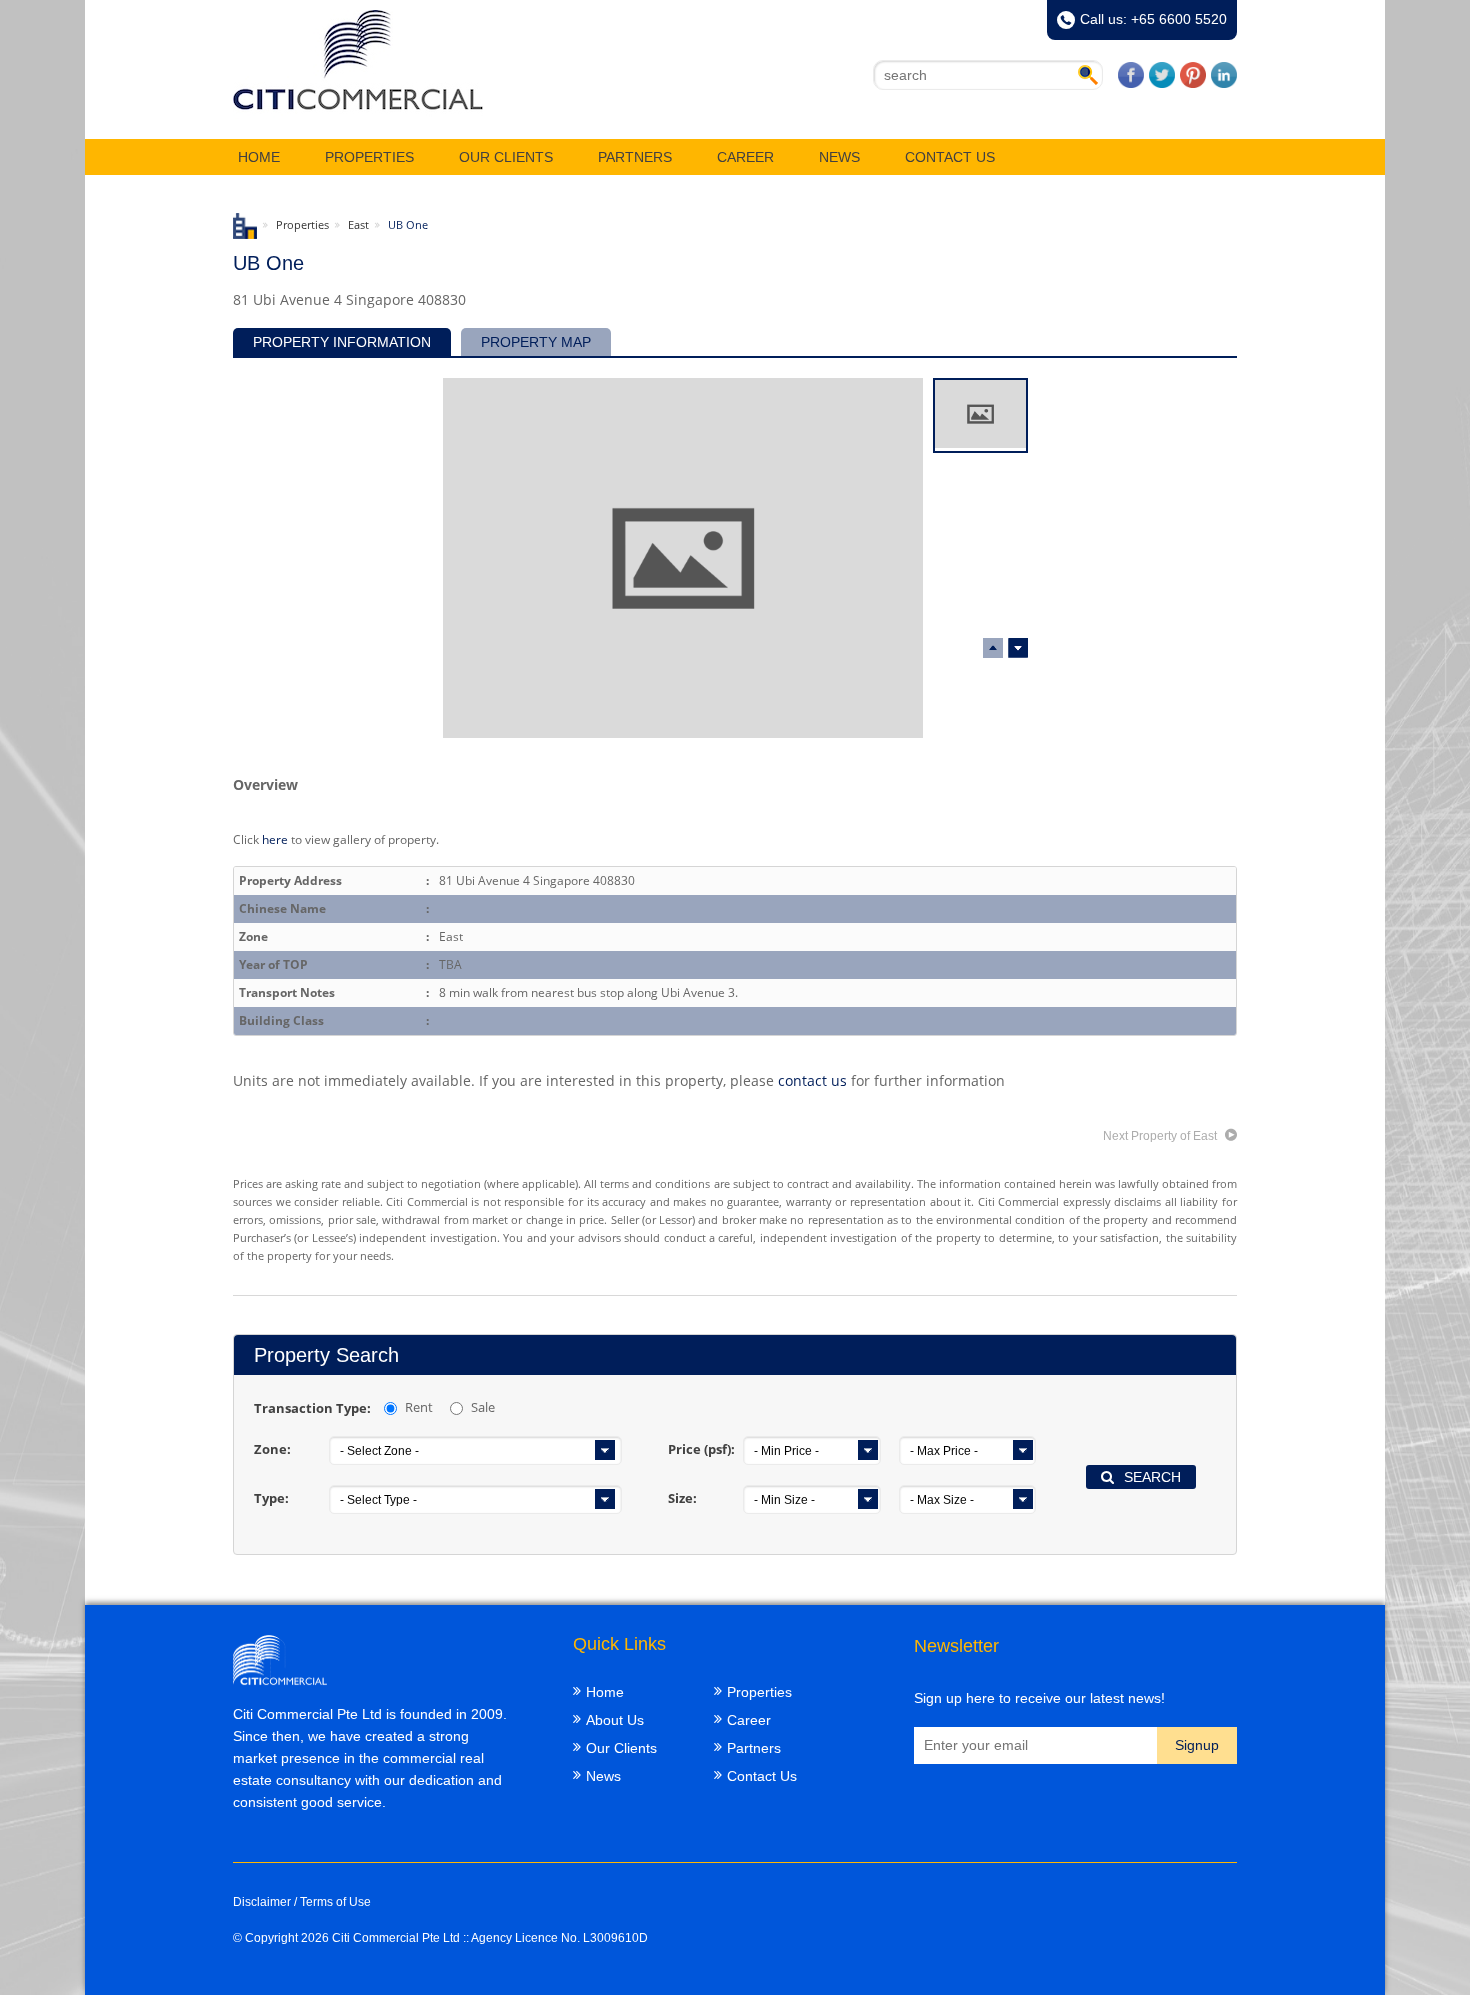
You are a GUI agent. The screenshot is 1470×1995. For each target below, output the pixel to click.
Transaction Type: (312, 1408)
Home (259, 157)
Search (1152, 1477)
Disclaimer (262, 1902)
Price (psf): (701, 1449)
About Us (615, 1720)
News (839, 157)
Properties (369, 157)
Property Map (536, 342)
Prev (1018, 648)
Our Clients (506, 157)
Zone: (272, 1449)
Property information (342, 342)
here (275, 839)
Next (993, 648)
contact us (812, 1080)
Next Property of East (1161, 1136)
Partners (635, 157)
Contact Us (950, 157)
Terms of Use (335, 1902)
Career (745, 157)
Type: (271, 1498)
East (358, 224)
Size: (682, 1498)
